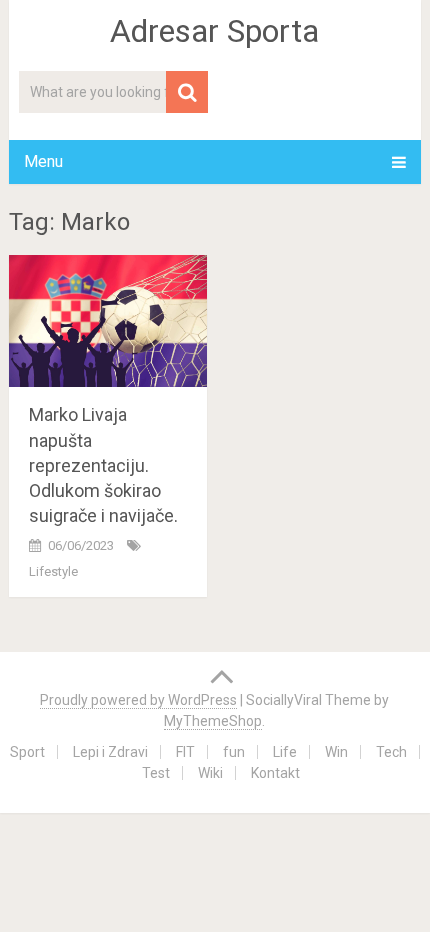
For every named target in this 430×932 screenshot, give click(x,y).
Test (156, 773)
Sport (27, 752)
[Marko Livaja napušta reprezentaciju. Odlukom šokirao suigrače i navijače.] (108, 321)
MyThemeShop (213, 721)
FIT (185, 752)
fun (234, 752)
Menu (43, 161)
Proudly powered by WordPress (138, 700)
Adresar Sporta (214, 31)
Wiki (210, 773)
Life (285, 752)
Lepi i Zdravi (110, 752)
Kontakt (275, 773)
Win (336, 752)
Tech (391, 752)
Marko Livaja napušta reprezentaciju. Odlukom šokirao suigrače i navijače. (103, 465)
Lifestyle (53, 571)
